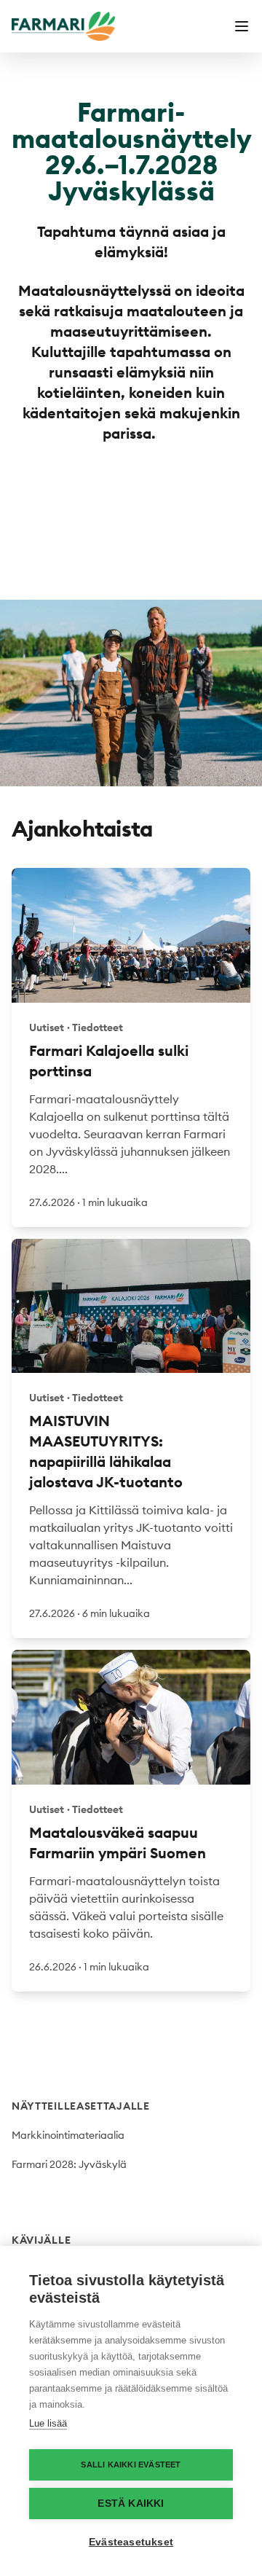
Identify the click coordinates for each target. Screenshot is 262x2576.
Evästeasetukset (131, 2542)
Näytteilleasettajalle (81, 2106)
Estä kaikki (131, 2503)
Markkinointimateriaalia (68, 2135)
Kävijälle (41, 2240)
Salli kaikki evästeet (131, 2465)
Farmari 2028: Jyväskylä (69, 2164)
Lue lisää (48, 2423)
